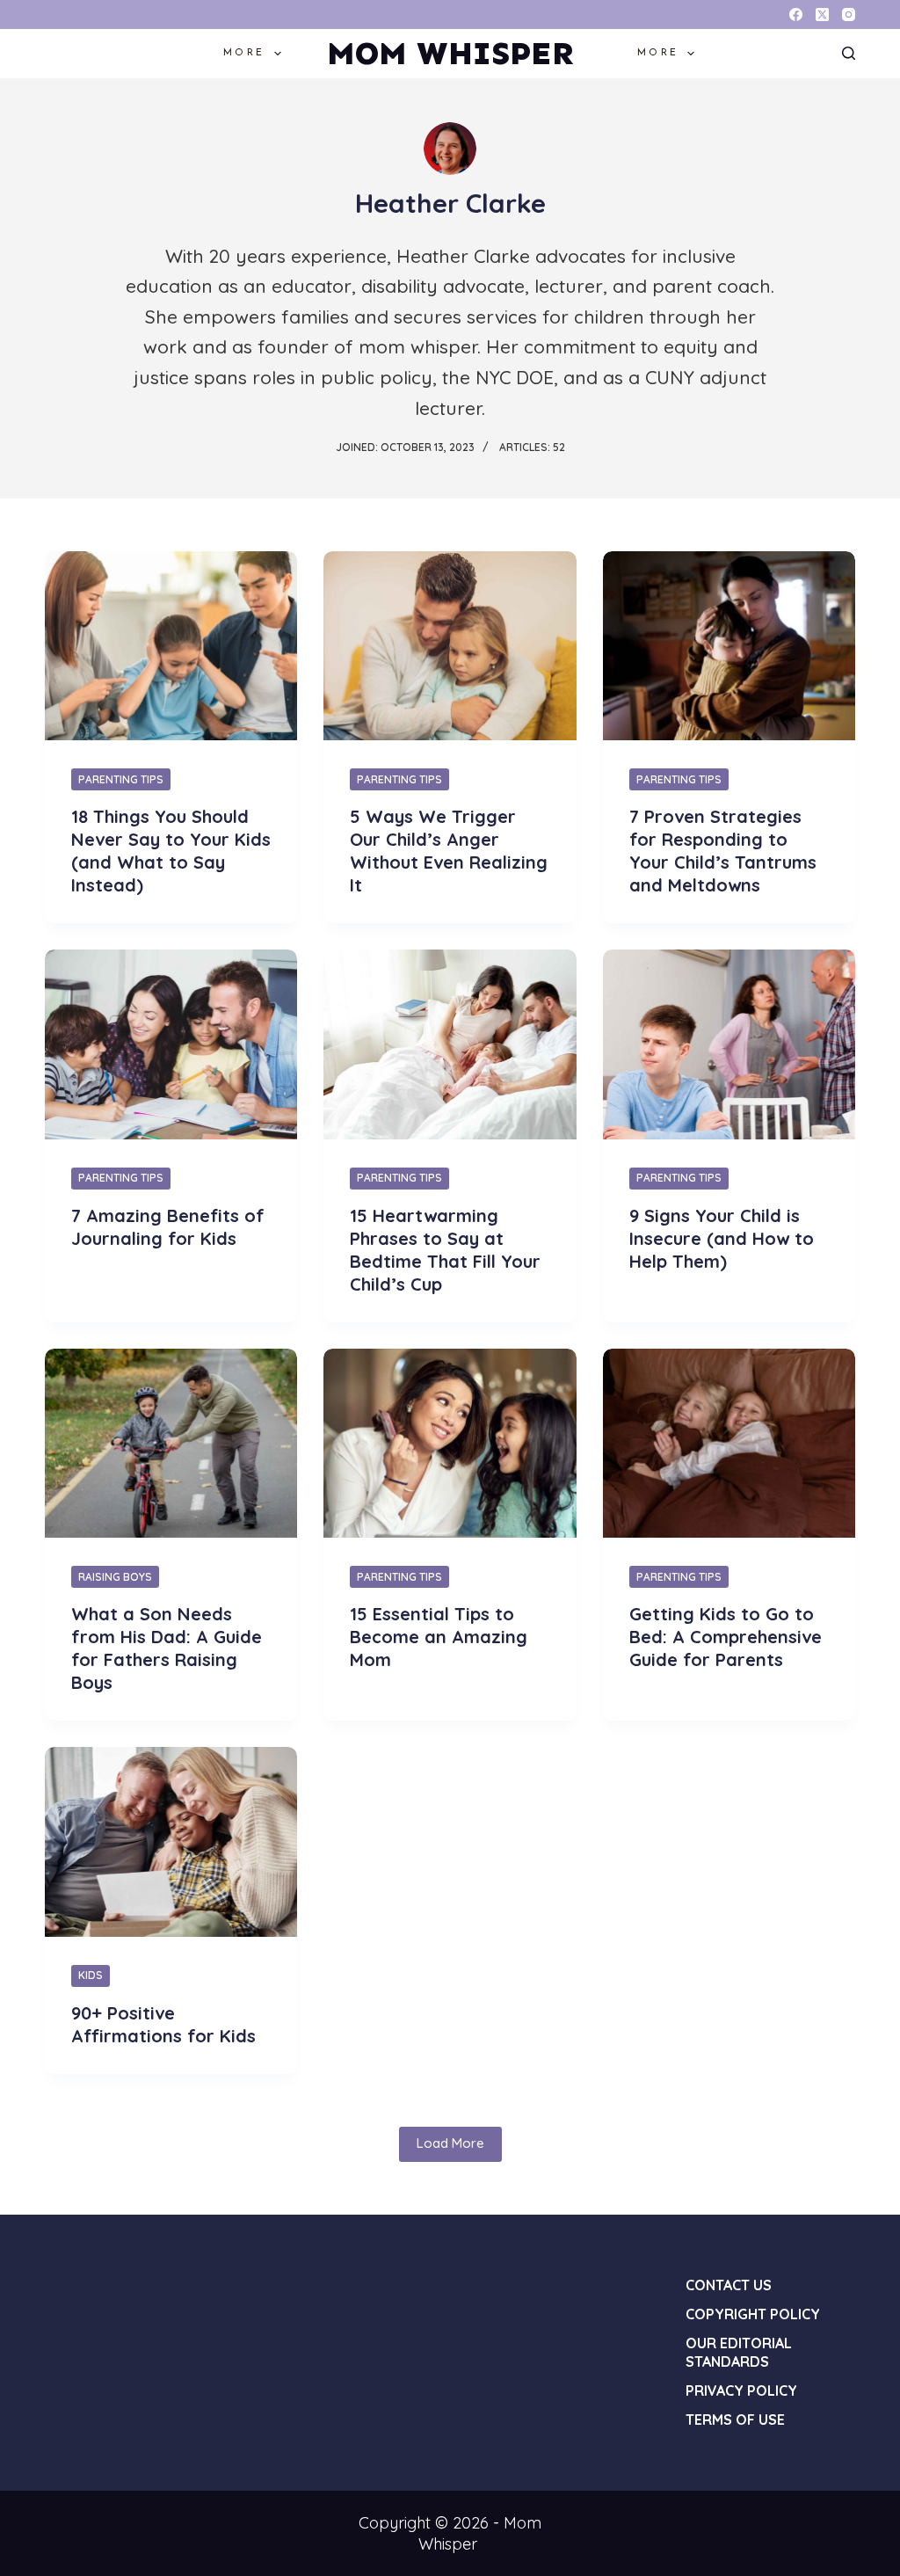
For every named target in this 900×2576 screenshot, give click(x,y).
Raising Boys (115, 1577)
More (244, 53)
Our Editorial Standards (739, 2352)
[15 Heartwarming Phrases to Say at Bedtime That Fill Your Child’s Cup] (450, 1044)
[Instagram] (849, 15)
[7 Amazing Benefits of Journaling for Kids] (171, 1044)
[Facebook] (796, 15)
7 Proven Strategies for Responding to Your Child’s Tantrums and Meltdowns (723, 851)
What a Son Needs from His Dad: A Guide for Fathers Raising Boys (167, 1648)
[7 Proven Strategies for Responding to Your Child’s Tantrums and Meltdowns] (729, 646)
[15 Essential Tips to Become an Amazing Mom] (450, 1443)
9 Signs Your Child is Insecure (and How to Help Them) (722, 1238)
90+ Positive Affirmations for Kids (163, 2024)
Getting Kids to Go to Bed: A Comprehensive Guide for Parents (726, 1637)
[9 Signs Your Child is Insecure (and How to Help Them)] (729, 1044)
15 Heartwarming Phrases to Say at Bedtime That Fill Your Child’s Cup (445, 1250)
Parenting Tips (121, 779)
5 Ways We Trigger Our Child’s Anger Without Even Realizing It (449, 851)
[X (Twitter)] (822, 15)
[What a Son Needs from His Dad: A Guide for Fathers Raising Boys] (171, 1443)
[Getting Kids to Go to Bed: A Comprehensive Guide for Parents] (729, 1443)
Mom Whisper (450, 53)
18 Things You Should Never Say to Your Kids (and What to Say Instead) (171, 851)
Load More (450, 2143)
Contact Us (729, 2285)
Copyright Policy (753, 2314)
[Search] (849, 53)
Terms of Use (735, 2420)
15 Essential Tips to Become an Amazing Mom (439, 1637)
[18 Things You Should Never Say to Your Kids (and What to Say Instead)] (171, 646)
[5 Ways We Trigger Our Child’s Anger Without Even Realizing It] (450, 646)
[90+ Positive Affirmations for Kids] (171, 1841)
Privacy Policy (741, 2390)
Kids (91, 1975)
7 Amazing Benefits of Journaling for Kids (168, 1227)
